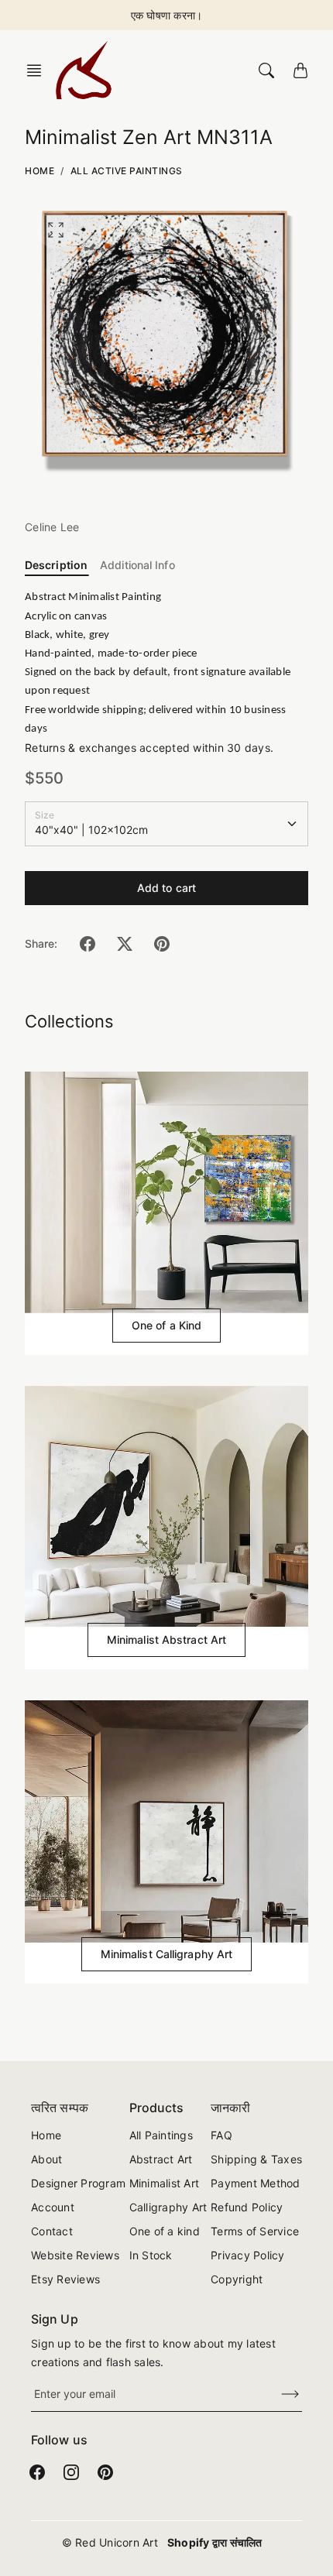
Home (39, 171)
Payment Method (256, 2183)
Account (53, 2207)
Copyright (237, 2279)
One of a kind (165, 2231)
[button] (39, 70)
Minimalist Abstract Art (166, 1640)
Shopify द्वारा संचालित (215, 2542)
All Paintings (161, 2135)
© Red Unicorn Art (110, 2542)
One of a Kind (166, 1325)
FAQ (221, 2135)
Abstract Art (161, 2159)
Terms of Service (255, 2231)
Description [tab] (56, 565)
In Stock (151, 2255)
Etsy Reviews (65, 2279)
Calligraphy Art (168, 2207)
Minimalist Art (165, 2183)
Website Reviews (75, 2255)
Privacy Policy (248, 2255)
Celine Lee (52, 527)
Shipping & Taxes (256, 2159)
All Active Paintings (127, 171)
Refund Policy (247, 2207)
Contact (52, 2231)
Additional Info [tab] (137, 565)
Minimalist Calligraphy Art (167, 1954)
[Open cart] (300, 70)
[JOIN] (280, 2394)
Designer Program (78, 2183)
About (46, 2159)
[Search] (266, 70)
